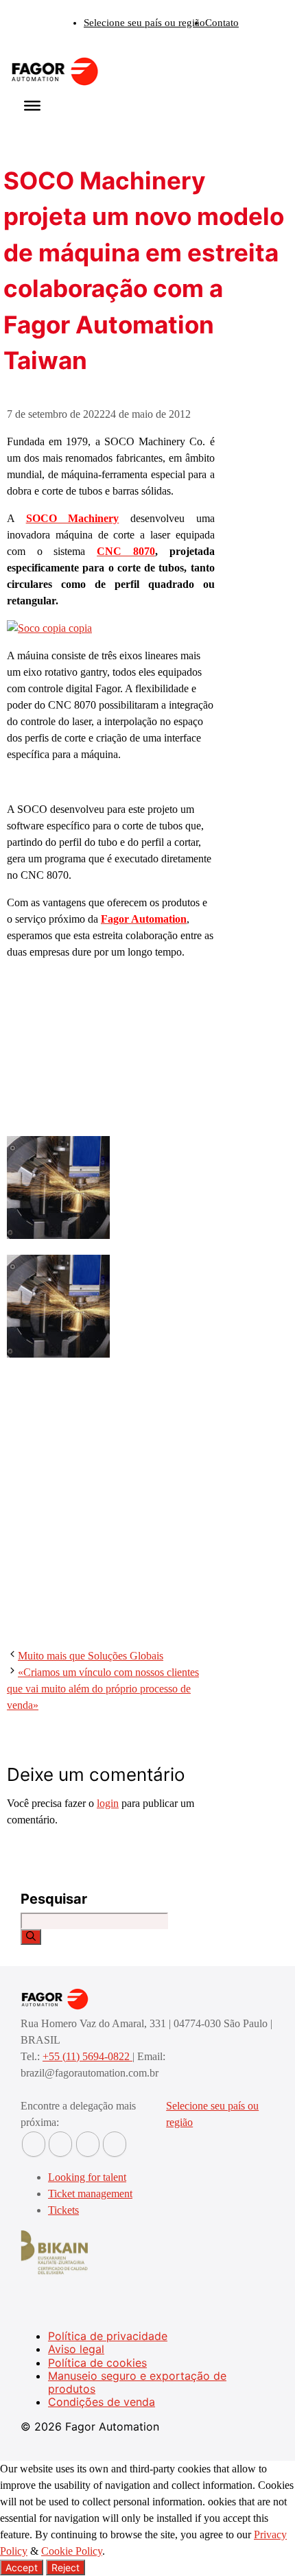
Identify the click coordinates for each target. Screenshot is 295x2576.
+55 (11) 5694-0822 (87, 2056)
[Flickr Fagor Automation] (34, 2144)
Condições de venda (102, 2402)
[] (31, 1937)
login (108, 1803)
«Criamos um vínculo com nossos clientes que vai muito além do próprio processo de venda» (103, 1689)
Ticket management (90, 2194)
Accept (22, 2567)
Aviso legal (76, 2349)
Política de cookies (97, 2363)
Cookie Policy (72, 2551)
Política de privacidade (108, 2336)
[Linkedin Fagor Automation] (60, 2144)
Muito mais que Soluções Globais (91, 1656)
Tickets (63, 2210)
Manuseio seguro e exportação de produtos (137, 2382)
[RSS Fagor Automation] (115, 2144)
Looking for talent (87, 2177)
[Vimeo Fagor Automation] (88, 2144)
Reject (66, 2567)
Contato (222, 23)
